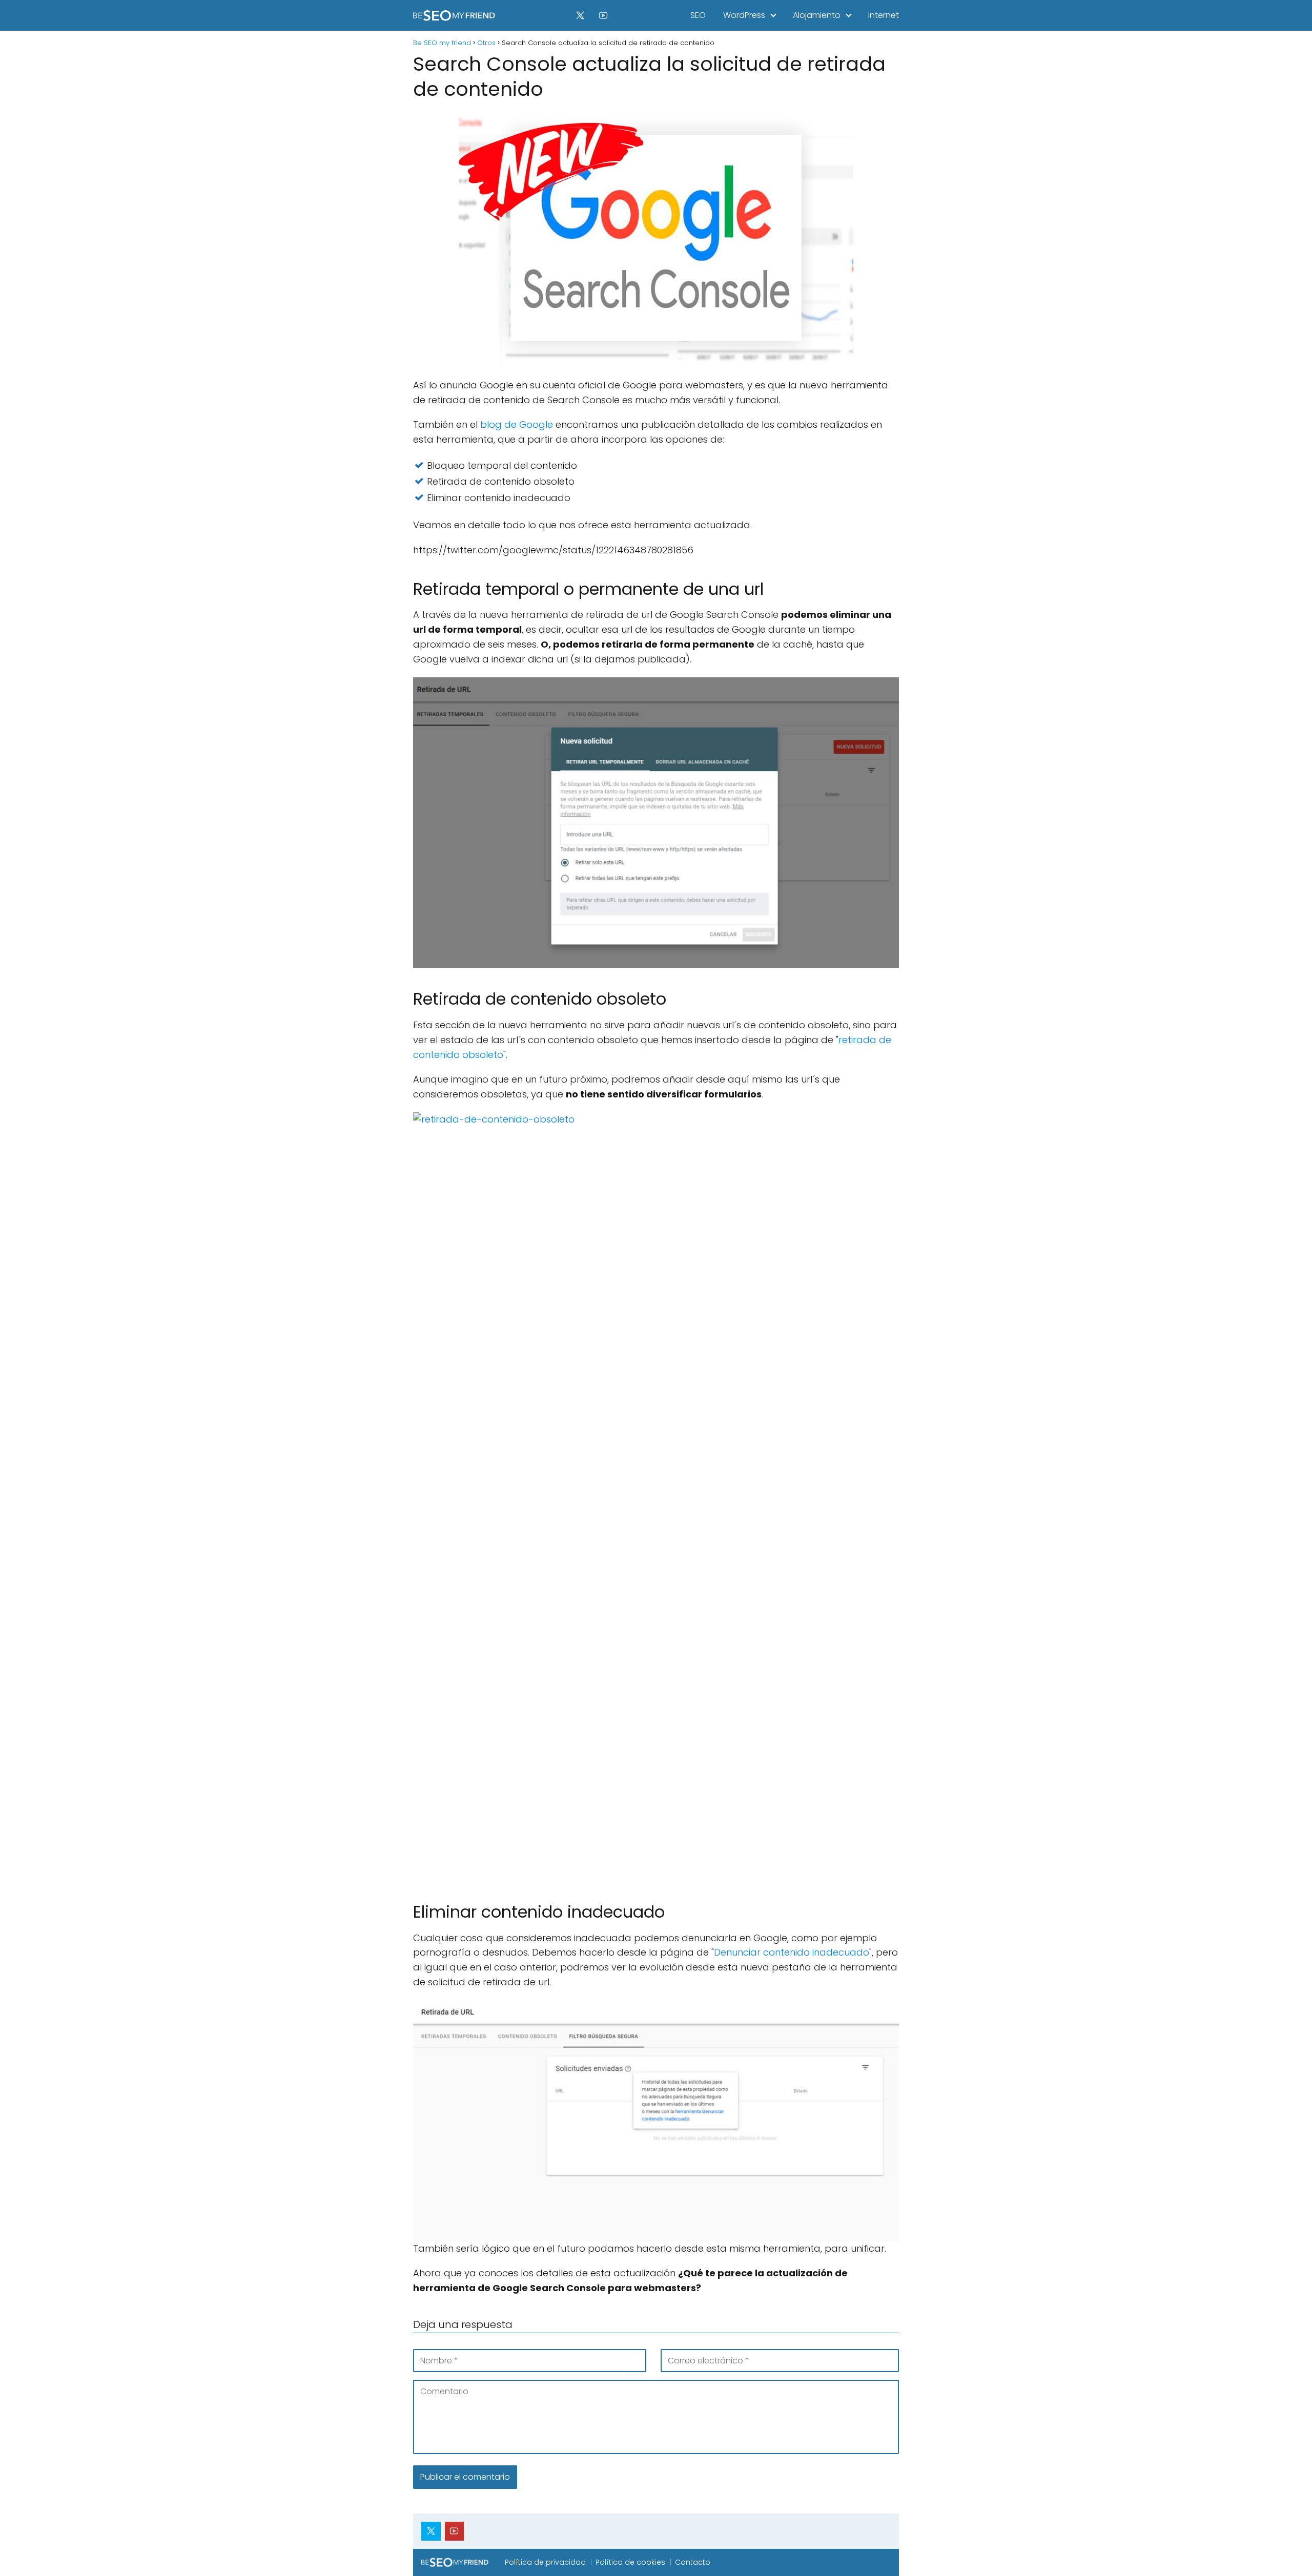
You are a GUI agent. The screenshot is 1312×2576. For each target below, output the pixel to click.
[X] (580, 15)
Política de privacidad (545, 2562)
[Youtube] (604, 15)
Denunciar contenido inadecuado (792, 1952)
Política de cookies (630, 2562)
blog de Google (517, 424)
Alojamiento (817, 15)
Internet (884, 15)
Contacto (693, 2562)
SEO (698, 15)
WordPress (744, 15)
